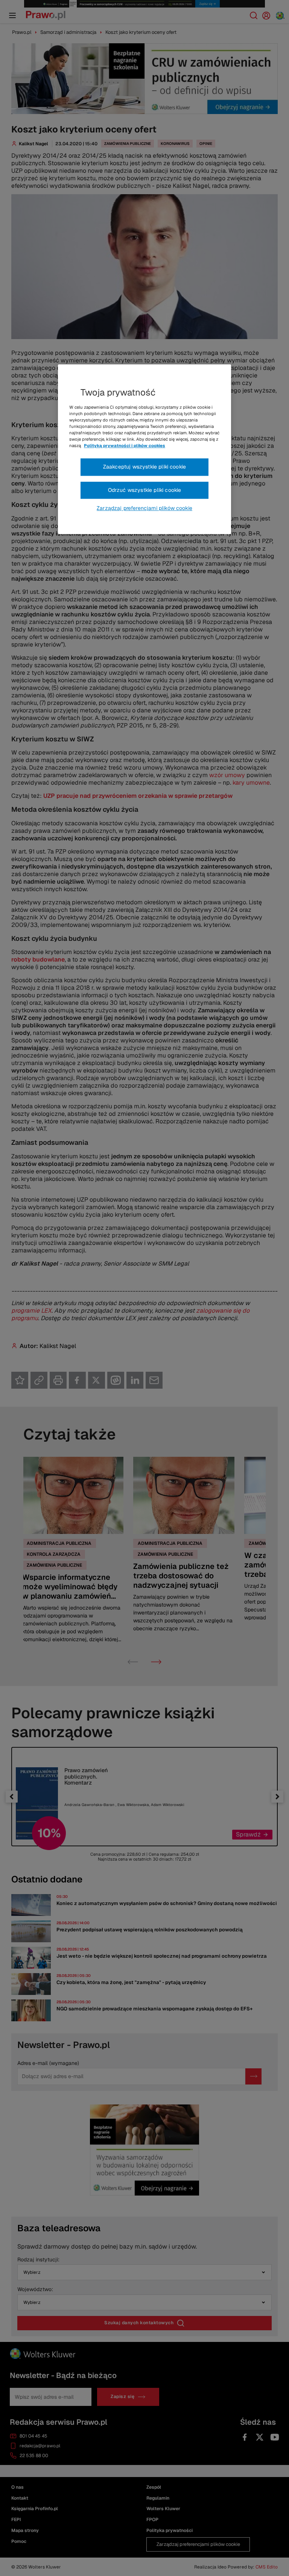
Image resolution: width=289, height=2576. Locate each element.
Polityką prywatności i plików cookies (125, 446)
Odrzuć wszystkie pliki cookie (145, 490)
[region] (144, 449)
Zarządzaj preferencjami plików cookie (144, 508)
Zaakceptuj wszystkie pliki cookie (144, 467)
